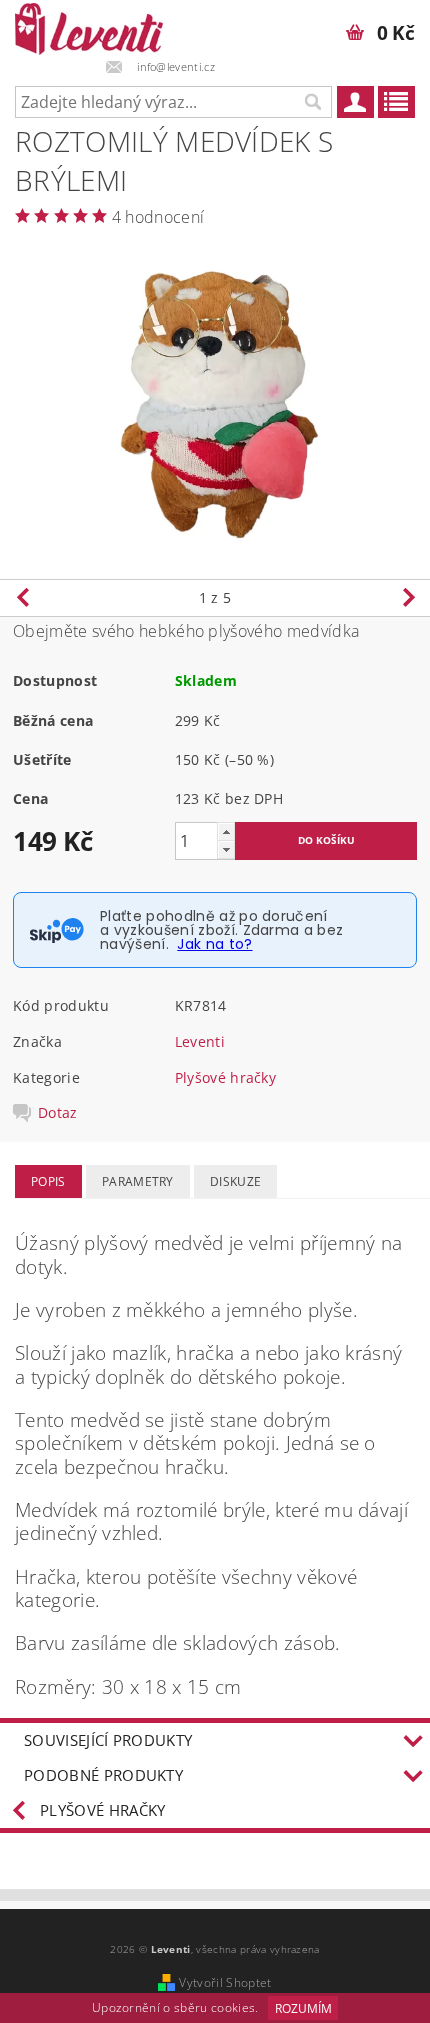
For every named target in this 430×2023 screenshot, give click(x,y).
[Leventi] (89, 26)
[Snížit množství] (226, 849)
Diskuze (235, 1181)
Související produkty (108, 1740)
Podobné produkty (103, 1775)
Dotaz (58, 1113)
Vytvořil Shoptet (225, 1982)
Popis (48, 1181)
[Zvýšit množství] (226, 831)
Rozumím (303, 2008)
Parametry (138, 1181)
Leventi (200, 1041)
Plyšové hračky (225, 1077)
